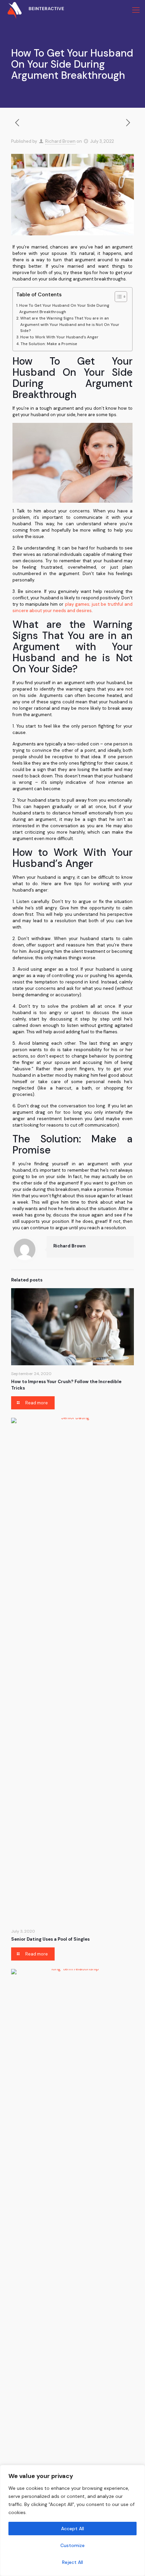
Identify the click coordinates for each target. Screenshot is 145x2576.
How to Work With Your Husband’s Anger (59, 337)
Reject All (72, 2562)
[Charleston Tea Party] (32, 10)
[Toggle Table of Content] (118, 297)
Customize (72, 2545)
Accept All (72, 2529)
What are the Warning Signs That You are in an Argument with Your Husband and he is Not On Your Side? (70, 325)
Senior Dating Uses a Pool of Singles (50, 1939)
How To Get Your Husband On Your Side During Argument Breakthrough (64, 309)
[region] (72, 2520)
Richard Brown (60, 141)
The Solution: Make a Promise (49, 344)
